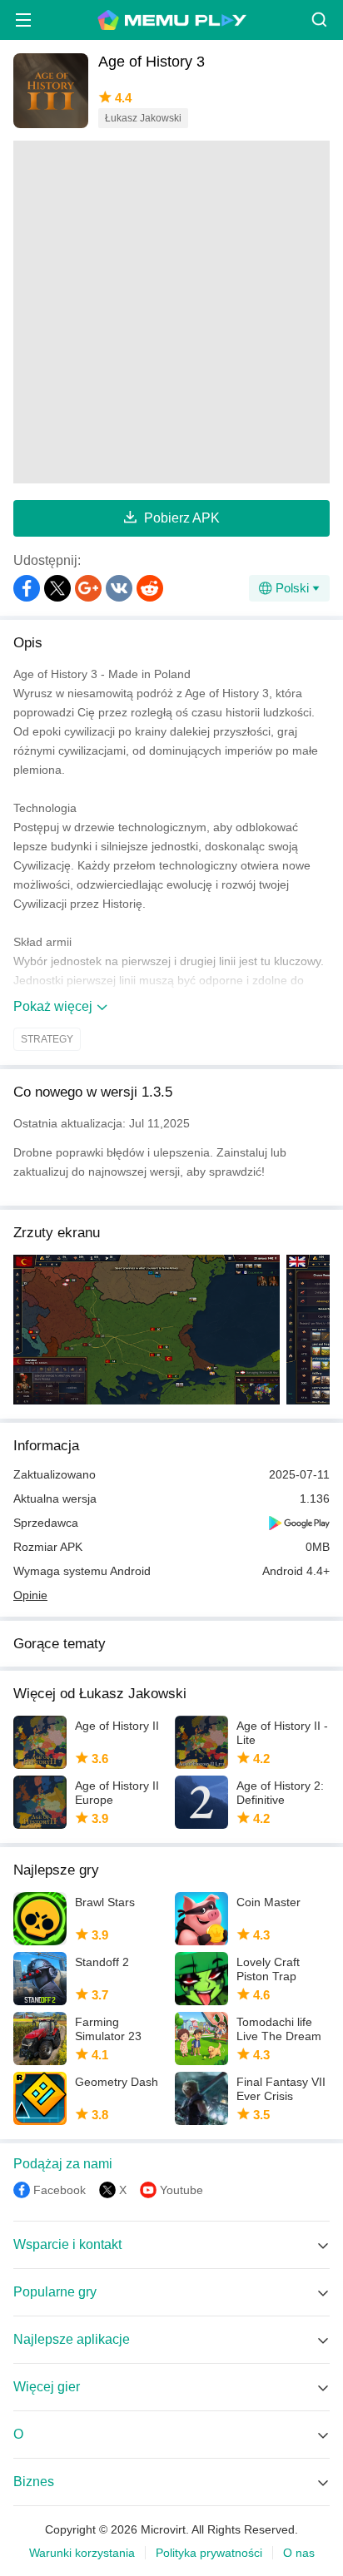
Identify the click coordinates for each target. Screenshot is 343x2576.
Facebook (60, 2190)
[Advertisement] (171, 312)
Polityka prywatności (209, 2553)
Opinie (30, 1595)
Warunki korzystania (82, 2553)
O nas (299, 2553)
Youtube (181, 2190)
